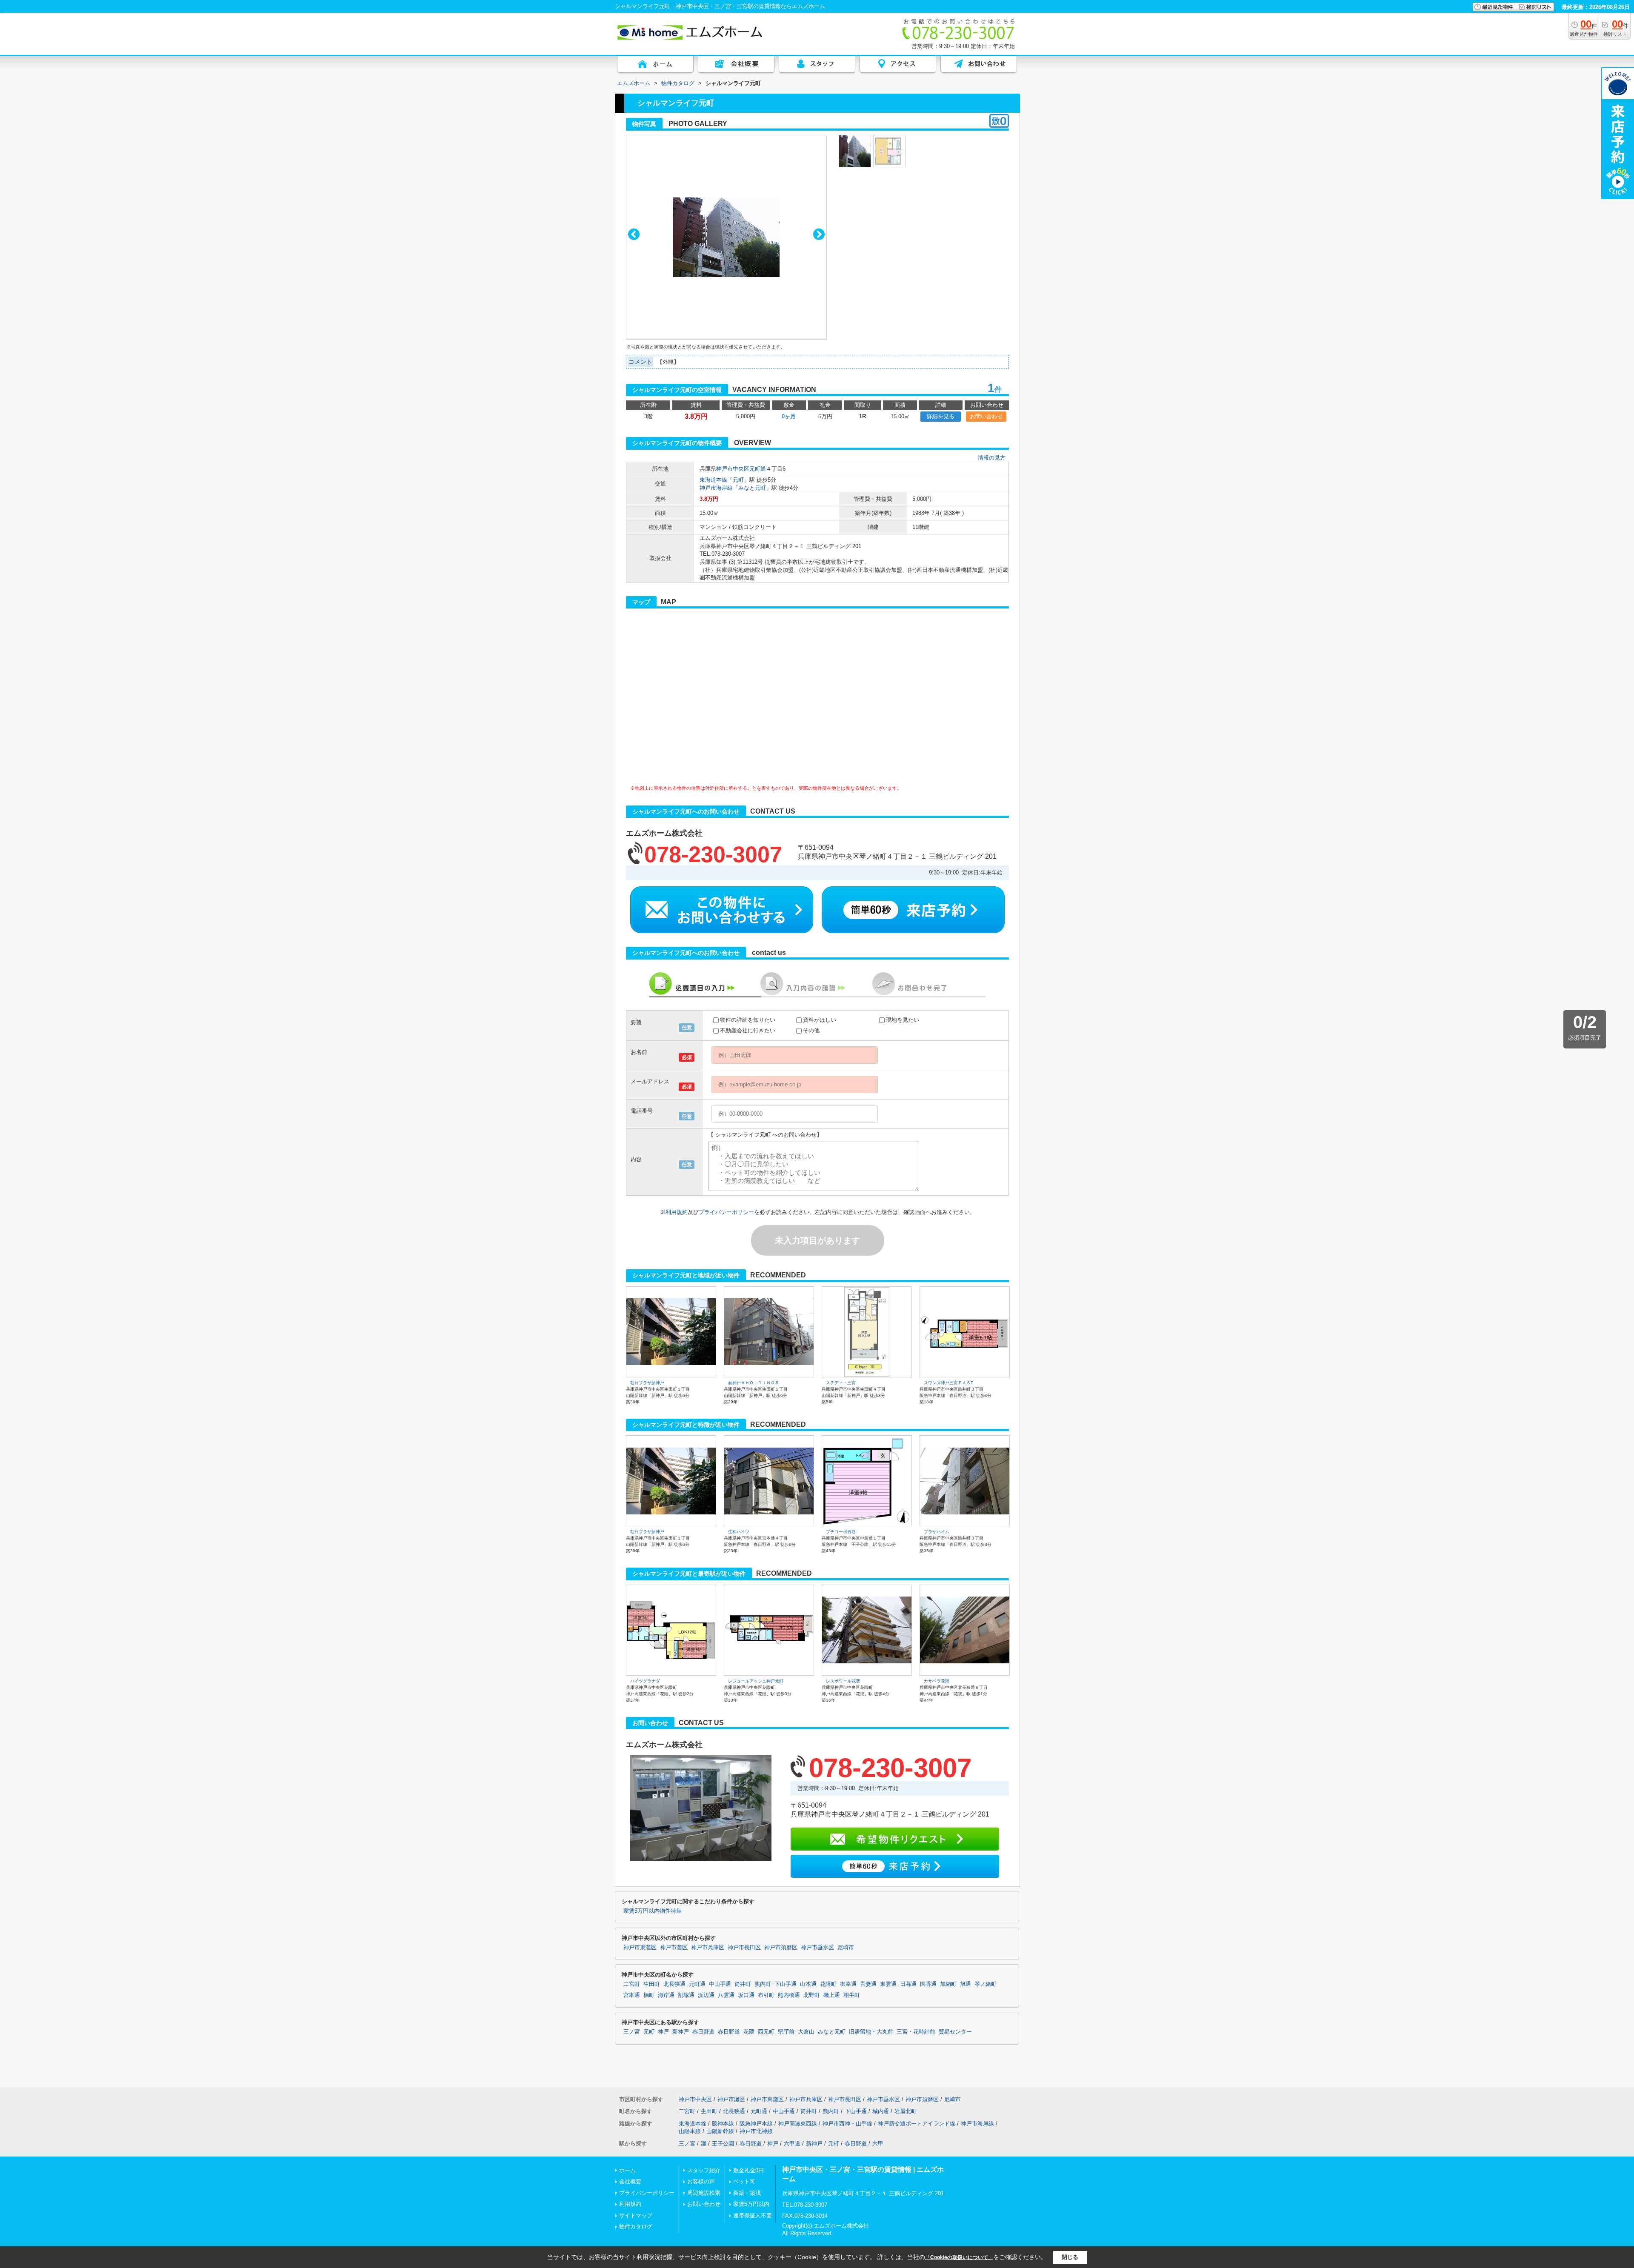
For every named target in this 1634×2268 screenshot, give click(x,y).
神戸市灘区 (674, 1948)
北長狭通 (674, 1984)
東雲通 (888, 1984)
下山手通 (786, 1984)
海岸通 (666, 1995)
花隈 (749, 2032)
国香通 (928, 1984)
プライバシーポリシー (726, 1212)
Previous (634, 234)
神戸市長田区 (744, 1948)
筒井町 (743, 1984)
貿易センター (955, 2032)
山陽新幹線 (720, 2131)
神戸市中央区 (733, 469)
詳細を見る (941, 416)
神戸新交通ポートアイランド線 (917, 2124)
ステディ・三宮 (841, 1383)
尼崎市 (846, 1948)
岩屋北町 (906, 2111)
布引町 (766, 1995)
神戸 (663, 2032)
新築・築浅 (747, 2193)
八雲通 (726, 1995)
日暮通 (908, 1984)
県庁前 (786, 2032)
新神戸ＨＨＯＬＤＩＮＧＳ (754, 1383)
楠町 (649, 1995)
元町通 (758, 469)
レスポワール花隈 (843, 1681)
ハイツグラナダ (645, 1681)
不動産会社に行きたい (748, 1030)
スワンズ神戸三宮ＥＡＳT (948, 1383)
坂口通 (746, 1995)
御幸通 (848, 1984)
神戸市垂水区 (817, 1948)
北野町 (812, 1995)
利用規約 (677, 1212)
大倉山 (806, 2032)
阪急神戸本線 (756, 2124)
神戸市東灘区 (640, 1948)
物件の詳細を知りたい (748, 1020)
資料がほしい (820, 1020)
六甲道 (792, 2144)
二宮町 (632, 1984)
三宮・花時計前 (916, 2032)
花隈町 (828, 1984)
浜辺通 (706, 1995)
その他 (811, 1030)
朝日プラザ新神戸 (647, 1383)
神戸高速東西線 (798, 2124)
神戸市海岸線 (716, 488)
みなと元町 (752, 488)
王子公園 (723, 2144)
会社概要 (630, 2181)
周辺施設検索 (704, 2193)
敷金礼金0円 (748, 2170)
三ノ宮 (632, 2032)
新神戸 (681, 2032)
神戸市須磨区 (781, 1948)
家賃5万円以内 (751, 2204)
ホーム (627, 2170)
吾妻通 (868, 1984)
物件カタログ (636, 2227)
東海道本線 (713, 480)
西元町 (766, 2032)
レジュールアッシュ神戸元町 (756, 1681)
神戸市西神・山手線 (847, 2124)
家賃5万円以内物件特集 (653, 1911)
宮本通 (632, 1995)
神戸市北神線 (756, 2131)
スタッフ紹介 (704, 2170)
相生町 (852, 1995)
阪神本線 (723, 2124)
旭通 (966, 1984)
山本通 (808, 1984)
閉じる (1070, 2257)
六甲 (878, 2144)
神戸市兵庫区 (708, 1948)
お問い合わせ (986, 416)
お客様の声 (701, 2181)
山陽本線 (690, 2131)
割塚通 (686, 1995)
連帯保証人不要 (753, 2215)
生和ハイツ (739, 1532)
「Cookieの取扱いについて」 (959, 2257)
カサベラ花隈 (937, 1681)
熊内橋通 (789, 1995)
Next (819, 234)
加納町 (948, 1984)
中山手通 (720, 1984)
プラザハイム (937, 1532)
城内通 (881, 2111)
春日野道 (703, 2032)
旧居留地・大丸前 (871, 2032)
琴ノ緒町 (986, 1984)
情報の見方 (992, 458)
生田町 (652, 1984)
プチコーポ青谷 (841, 1532)
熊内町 (763, 1984)
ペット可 (744, 2181)
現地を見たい (903, 1020)
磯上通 (832, 1995)
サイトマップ (636, 2215)
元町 (738, 480)
